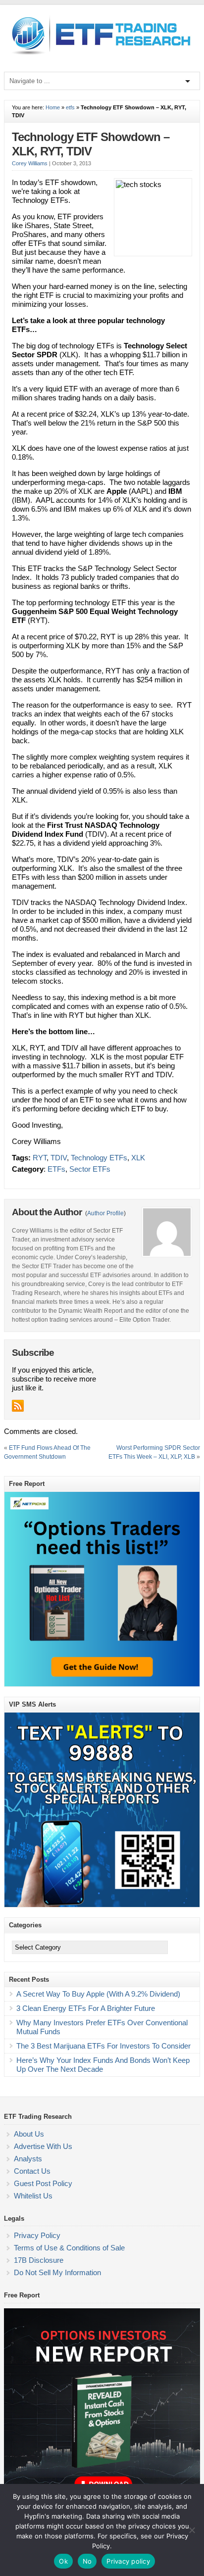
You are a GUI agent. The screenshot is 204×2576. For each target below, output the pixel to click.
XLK (138, 1158)
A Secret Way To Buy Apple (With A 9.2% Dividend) (98, 1994)
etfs (70, 107)
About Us (29, 2134)
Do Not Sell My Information (57, 2272)
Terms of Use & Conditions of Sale (69, 2248)
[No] (192, 2530)
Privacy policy (128, 2561)
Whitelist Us (33, 2196)
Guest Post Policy (43, 2183)
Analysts (28, 2159)
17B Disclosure (39, 2260)
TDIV (59, 1158)
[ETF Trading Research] (102, 55)
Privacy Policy (37, 2235)
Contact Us (32, 2171)
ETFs (56, 1169)
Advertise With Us (43, 2146)
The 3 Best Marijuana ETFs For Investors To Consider (103, 2046)
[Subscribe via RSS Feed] (18, 1406)
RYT (40, 1158)
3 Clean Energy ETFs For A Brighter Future (86, 2008)
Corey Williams (30, 163)
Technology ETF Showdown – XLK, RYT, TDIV (91, 144)
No (87, 2561)
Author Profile (105, 1213)
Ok (63, 2561)
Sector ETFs (90, 1169)
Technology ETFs (99, 1158)
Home (53, 107)
